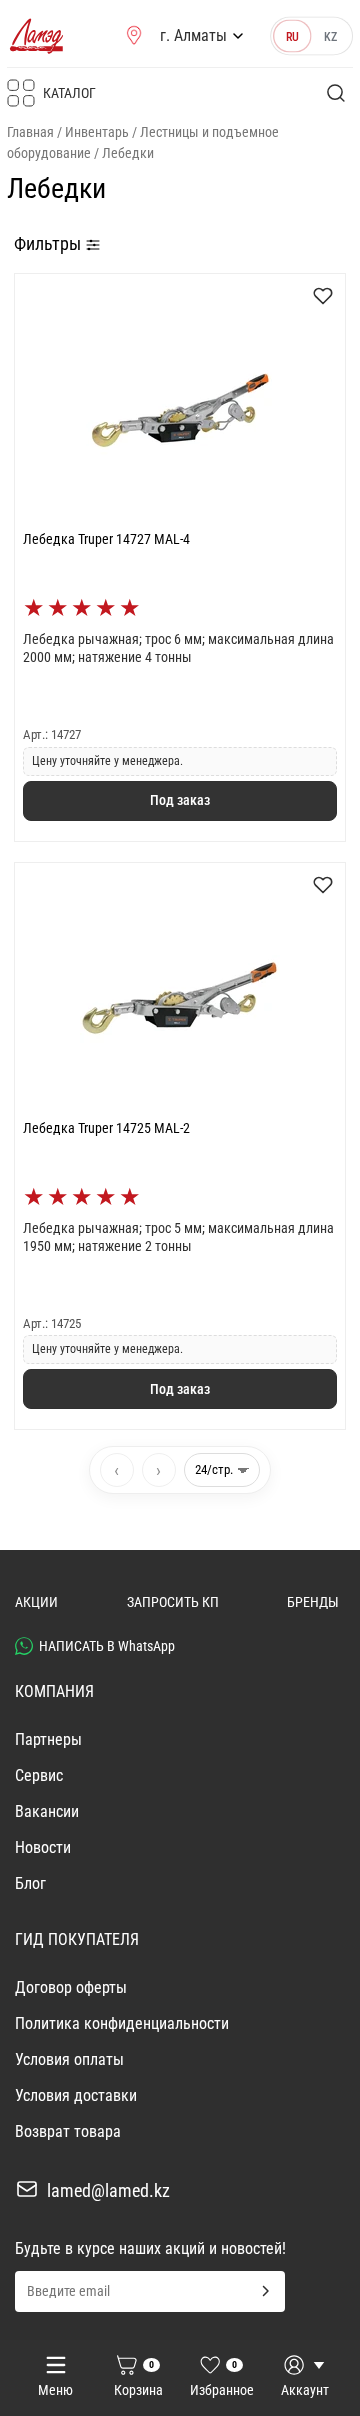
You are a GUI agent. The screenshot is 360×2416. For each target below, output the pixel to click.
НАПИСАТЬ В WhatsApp (107, 1646)
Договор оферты (71, 1987)
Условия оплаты (69, 2059)
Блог (30, 1883)
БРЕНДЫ (313, 1602)
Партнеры (48, 1739)
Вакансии (47, 1811)
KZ (330, 36)
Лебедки (128, 153)
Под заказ (180, 800)
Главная (30, 132)
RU (292, 36)
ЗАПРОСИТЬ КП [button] (173, 1602)
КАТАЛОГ (69, 93)
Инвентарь (97, 132)
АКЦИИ (36, 1602)
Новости (43, 1847)
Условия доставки (76, 2095)
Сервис (39, 1775)
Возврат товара (68, 2131)
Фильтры (49, 243)
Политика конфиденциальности (122, 2023)
